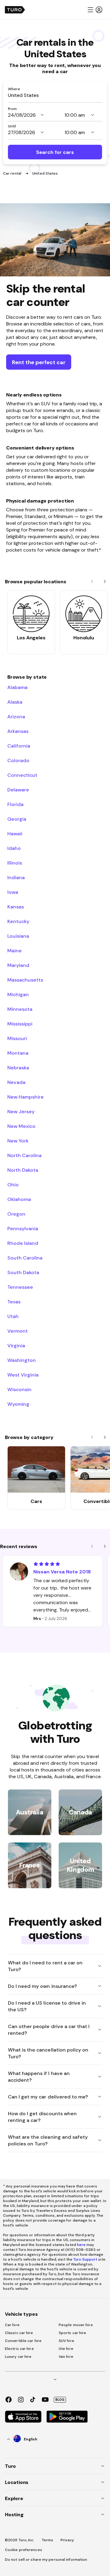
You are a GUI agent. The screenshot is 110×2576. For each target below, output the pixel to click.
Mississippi (20, 1024)
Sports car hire (73, 2333)
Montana (18, 1053)
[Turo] (15, 10)
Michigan (18, 994)
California (19, 746)
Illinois (15, 863)
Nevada (16, 1082)
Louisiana (18, 936)
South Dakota (23, 1272)
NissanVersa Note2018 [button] (62, 1572)
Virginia (16, 1345)
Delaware (18, 790)
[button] (95, 10)
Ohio (13, 1185)
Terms (48, 2540)
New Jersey (21, 1111)
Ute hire (66, 2349)
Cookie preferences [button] (24, 2550)
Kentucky (18, 921)
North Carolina (24, 1155)
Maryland (18, 965)
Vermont (18, 1331)
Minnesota (20, 1009)
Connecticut (22, 775)
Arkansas (18, 731)
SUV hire (66, 2341)
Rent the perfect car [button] (39, 362)
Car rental (13, 173)
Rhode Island (23, 1243)
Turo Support (85, 2259)
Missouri (17, 1038)
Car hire (12, 2325)
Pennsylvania (23, 1228)
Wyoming (18, 1404)
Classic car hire (19, 2333)
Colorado (18, 760)
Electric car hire (19, 2349)
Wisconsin (19, 1389)
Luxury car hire (18, 2357)
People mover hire (76, 2325)
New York (18, 1141)
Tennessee (20, 1287)
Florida (15, 804)
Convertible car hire (23, 2341)
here (81, 2245)
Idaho (14, 848)
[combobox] (55, 95)
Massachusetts (25, 980)
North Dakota (23, 1170)
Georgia (17, 819)
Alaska (15, 702)
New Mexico (21, 1126)
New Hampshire (26, 1097)
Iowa (13, 892)
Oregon (16, 1214)
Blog (60, 2400)
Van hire (66, 2357)
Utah (13, 1316)
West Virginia (23, 1375)
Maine (15, 950)
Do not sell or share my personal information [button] (46, 2560)
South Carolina (25, 1258)
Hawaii (15, 833)
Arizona (16, 716)
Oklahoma (19, 1199)
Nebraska (18, 1068)
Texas (14, 1302)
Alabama (17, 687)
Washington (22, 1360)
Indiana (16, 877)
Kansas (16, 907)
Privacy (67, 2540)
